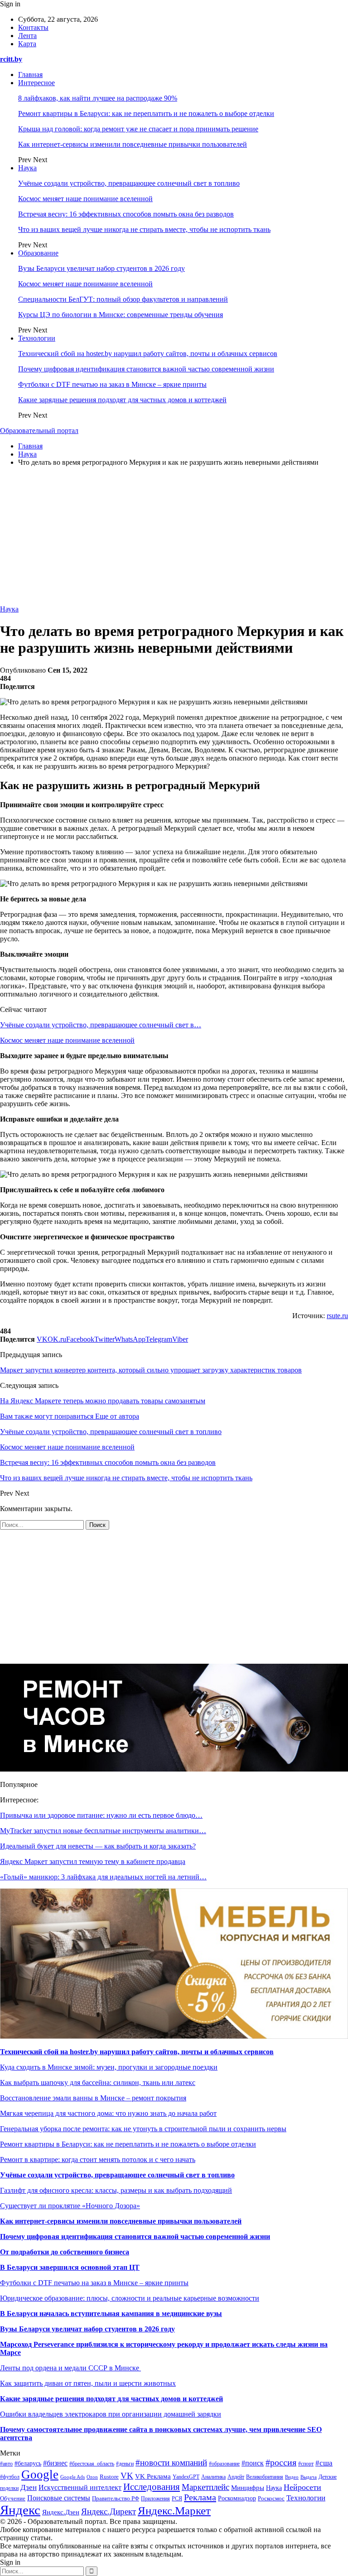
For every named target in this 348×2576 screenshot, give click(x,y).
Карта (27, 44)
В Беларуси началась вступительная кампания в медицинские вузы (111, 2314)
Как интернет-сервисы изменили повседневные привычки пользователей (133, 144)
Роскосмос (271, 2498)
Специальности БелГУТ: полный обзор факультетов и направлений (123, 299)
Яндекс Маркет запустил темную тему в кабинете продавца (93, 1861)
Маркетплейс (205, 2487)
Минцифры (248, 2488)
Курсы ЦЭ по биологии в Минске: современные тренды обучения (121, 315)
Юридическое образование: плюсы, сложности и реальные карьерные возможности (130, 2298)
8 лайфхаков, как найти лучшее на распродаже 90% (98, 98)
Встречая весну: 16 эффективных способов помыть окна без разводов (126, 214)
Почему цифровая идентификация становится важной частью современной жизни (146, 369)
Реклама (200, 2497)
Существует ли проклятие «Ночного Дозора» (70, 2206)
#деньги (125, 2464)
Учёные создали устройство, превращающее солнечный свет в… (101, 1025)
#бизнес (55, 2463)
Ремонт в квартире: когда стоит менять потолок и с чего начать (98, 2160)
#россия (281, 2462)
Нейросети (302, 2487)
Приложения (155, 2499)
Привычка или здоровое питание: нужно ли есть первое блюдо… (101, 1815)
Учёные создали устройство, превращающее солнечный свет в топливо (129, 183)
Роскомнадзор (237, 2498)
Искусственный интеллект (80, 2487)
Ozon (92, 2477)
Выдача (309, 2477)
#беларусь (28, 2463)
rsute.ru (337, 1316)
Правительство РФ (116, 2498)
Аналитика (213, 2477)
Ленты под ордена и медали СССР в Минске (70, 2368)
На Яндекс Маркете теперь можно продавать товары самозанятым (103, 1401)
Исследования (152, 2487)
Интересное (36, 83)
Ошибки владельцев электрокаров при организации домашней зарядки (111, 2414)
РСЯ (177, 2499)
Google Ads (72, 2477)
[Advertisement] (174, 537)
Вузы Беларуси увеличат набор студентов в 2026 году (101, 268)
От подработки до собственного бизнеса (65, 2252)
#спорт (306, 2464)
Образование (38, 253)
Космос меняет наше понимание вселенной (85, 199)
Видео (292, 2477)
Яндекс (20, 2510)
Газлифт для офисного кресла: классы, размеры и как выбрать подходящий (116, 2190)
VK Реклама (153, 2476)
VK (127, 2476)
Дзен (29, 2487)
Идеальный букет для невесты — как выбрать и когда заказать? (98, 1846)
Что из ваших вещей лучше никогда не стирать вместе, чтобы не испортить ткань (144, 229)
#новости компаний (171, 2463)
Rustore (109, 2477)
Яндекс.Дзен (61, 2512)
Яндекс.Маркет (174, 2511)
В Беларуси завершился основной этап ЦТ (70, 2267)
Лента (27, 36)
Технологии (37, 338)
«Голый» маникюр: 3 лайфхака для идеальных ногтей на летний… (103, 1877)
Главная (30, 75)
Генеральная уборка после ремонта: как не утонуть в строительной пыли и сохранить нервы (143, 2129)
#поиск (253, 2463)
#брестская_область (92, 2464)
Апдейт (236, 2477)
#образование (224, 2464)
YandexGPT (186, 2477)
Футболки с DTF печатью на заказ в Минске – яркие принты (112, 384)
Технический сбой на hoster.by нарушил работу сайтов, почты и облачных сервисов (148, 354)
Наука (27, 168)
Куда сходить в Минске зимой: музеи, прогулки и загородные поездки (109, 2067)
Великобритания (265, 2477)
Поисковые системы (59, 2498)
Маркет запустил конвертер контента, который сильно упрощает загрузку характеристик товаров (151, 1370)
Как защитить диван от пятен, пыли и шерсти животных (88, 2383)
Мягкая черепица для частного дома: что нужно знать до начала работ (108, 2113)
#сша (324, 2463)
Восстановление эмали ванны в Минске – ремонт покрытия (93, 2098)
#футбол (10, 2477)
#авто (6, 2464)
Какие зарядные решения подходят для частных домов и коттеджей (122, 400)
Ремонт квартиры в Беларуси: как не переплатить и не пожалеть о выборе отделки (146, 113)
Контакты (33, 27)
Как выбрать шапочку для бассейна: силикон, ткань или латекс (98, 2082)
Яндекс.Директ (109, 2511)
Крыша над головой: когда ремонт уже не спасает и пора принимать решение (138, 129)
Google (40, 2475)
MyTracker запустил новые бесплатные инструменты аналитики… (103, 1831)
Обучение (13, 2499)
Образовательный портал (39, 431)
